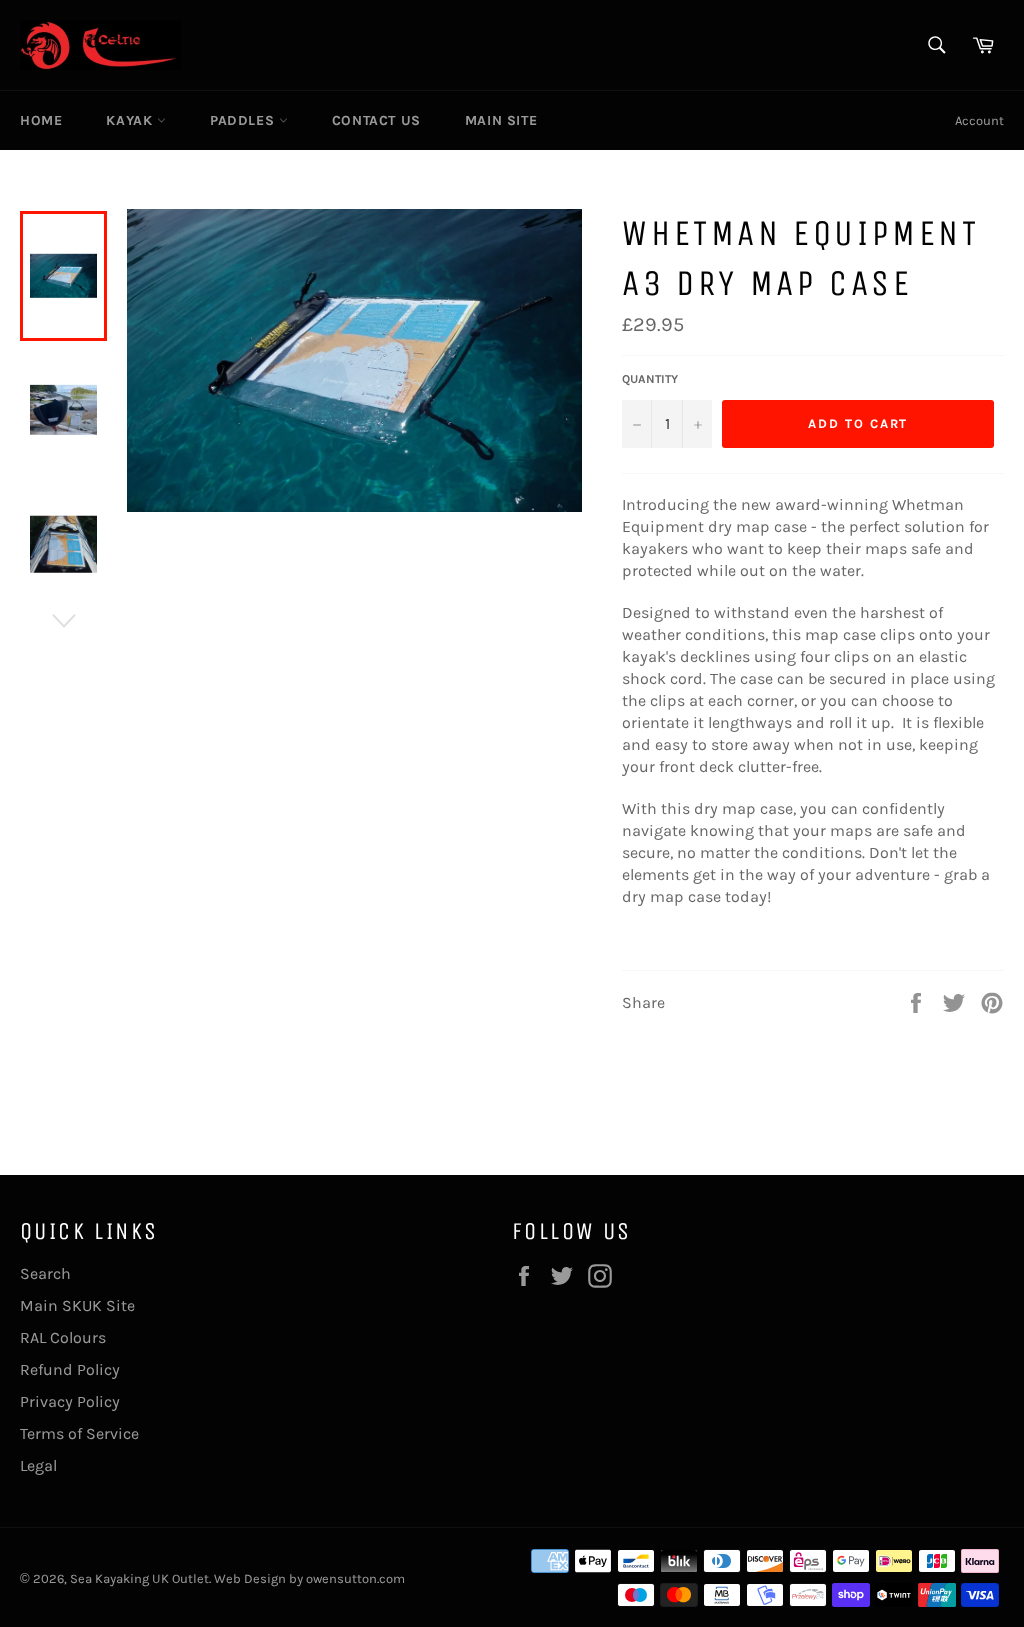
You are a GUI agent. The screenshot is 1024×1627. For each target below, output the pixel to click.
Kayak (131, 120)
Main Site (501, 120)
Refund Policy (70, 1369)
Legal (38, 1465)
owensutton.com (355, 1578)
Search (45, 1273)
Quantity (650, 379)
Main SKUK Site (77, 1305)
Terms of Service (79, 1433)
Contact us (376, 120)
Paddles (244, 120)
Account (979, 120)
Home (41, 120)
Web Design (250, 1578)
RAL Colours (63, 1337)
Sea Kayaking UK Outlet (139, 1578)
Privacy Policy (70, 1401)
